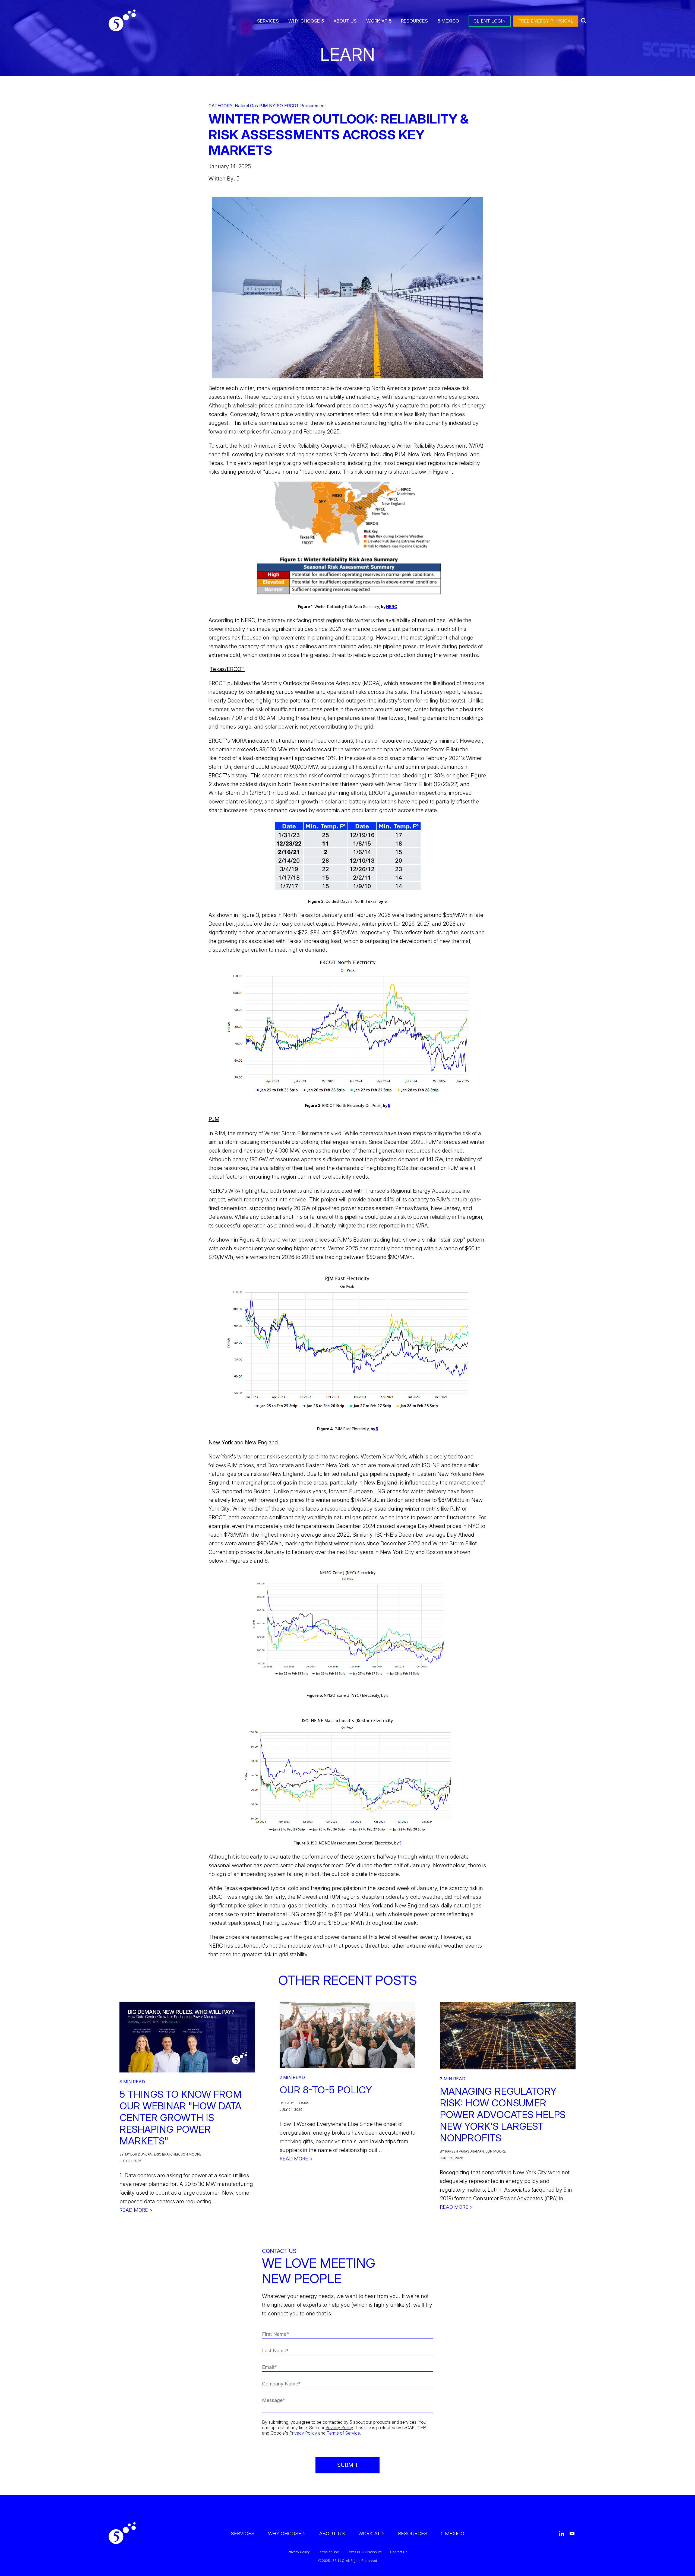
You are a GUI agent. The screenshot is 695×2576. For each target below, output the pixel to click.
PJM (263, 106)
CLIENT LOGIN (490, 21)
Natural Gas (246, 106)
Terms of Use (328, 2552)
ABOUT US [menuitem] (345, 21)
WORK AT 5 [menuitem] (379, 21)
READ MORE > (136, 2210)
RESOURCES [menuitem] (414, 21)
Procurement (313, 106)
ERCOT (292, 106)
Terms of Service (343, 2433)
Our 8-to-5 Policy (326, 2090)
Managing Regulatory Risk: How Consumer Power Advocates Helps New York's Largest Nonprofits (503, 2115)
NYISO (276, 106)
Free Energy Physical (546, 21)
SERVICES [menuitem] (268, 21)
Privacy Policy (339, 2428)
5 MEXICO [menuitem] (448, 21)
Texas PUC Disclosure (365, 2552)
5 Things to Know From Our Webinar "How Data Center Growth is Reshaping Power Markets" (181, 2118)
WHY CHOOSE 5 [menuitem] (306, 21)
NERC (392, 607)
